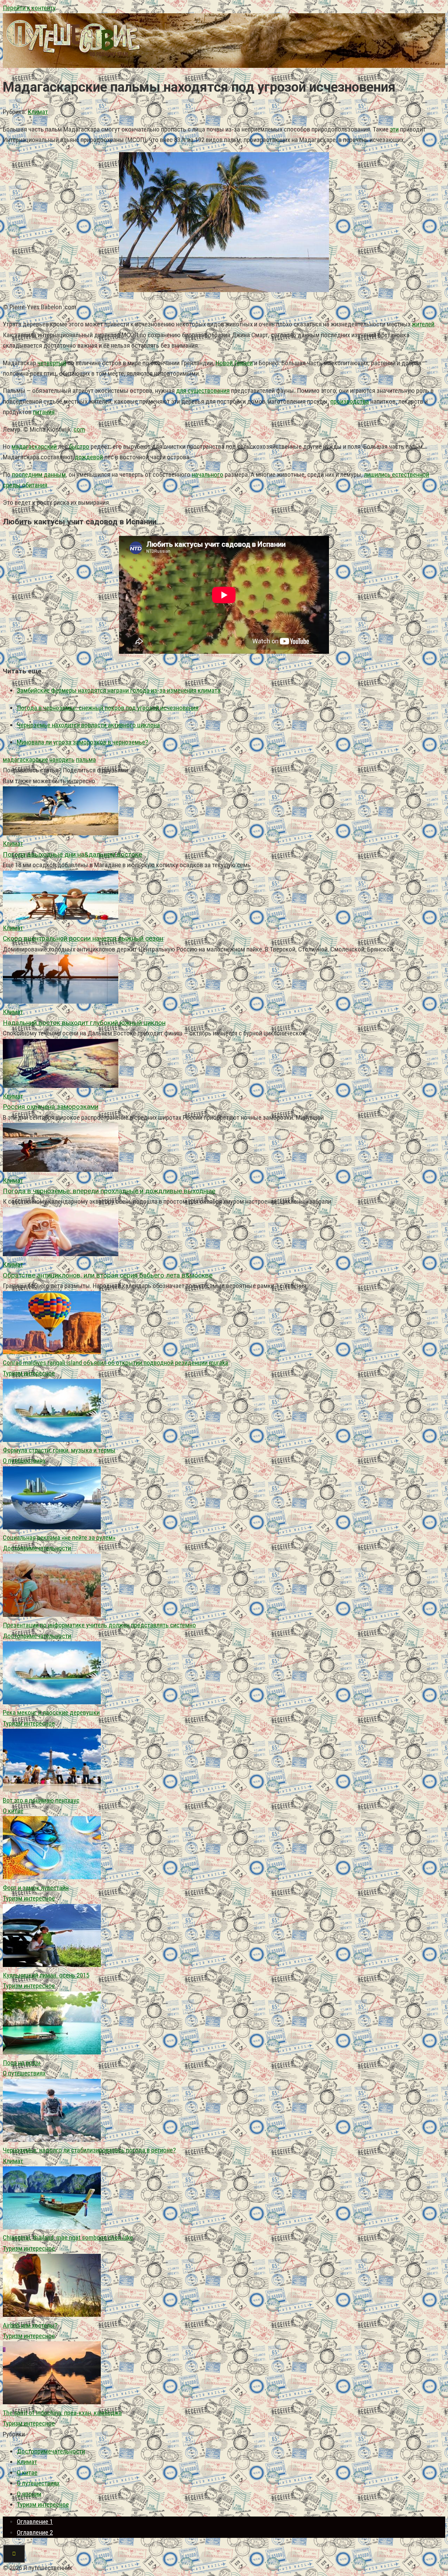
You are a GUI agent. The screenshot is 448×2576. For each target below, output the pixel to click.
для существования (203, 391)
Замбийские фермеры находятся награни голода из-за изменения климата (119, 690)
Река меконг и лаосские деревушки (51, 1712)
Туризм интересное (29, 1373)
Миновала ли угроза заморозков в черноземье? (82, 742)
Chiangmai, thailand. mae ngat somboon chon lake (68, 2238)
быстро (79, 447)
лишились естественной (397, 475)
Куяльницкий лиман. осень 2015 (46, 1975)
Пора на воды (22, 2063)
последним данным (39, 475)
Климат (38, 112)
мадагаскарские (25, 760)
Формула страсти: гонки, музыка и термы (59, 1450)
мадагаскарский (34, 447)
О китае (13, 1811)
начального (208, 475)
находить (62, 760)
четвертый (52, 363)
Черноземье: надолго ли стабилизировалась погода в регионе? (89, 2150)
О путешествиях (24, 1461)
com (79, 429)
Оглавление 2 (35, 2532)
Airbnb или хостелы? (30, 2325)
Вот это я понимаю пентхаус (41, 1800)
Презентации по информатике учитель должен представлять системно (99, 1625)
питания (44, 412)
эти (394, 129)
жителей (423, 324)
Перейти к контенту (29, 8)
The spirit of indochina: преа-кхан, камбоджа (62, 2413)
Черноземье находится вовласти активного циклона (88, 725)
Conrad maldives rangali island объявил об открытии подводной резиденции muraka (115, 1363)
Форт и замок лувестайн (36, 1888)
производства (350, 401)
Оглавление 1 (35, 2522)
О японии (29, 2494)
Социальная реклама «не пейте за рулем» (59, 1538)
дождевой (89, 457)
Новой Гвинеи (234, 363)
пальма (86, 760)
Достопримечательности (37, 1548)
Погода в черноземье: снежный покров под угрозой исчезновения (108, 708)
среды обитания (25, 485)
